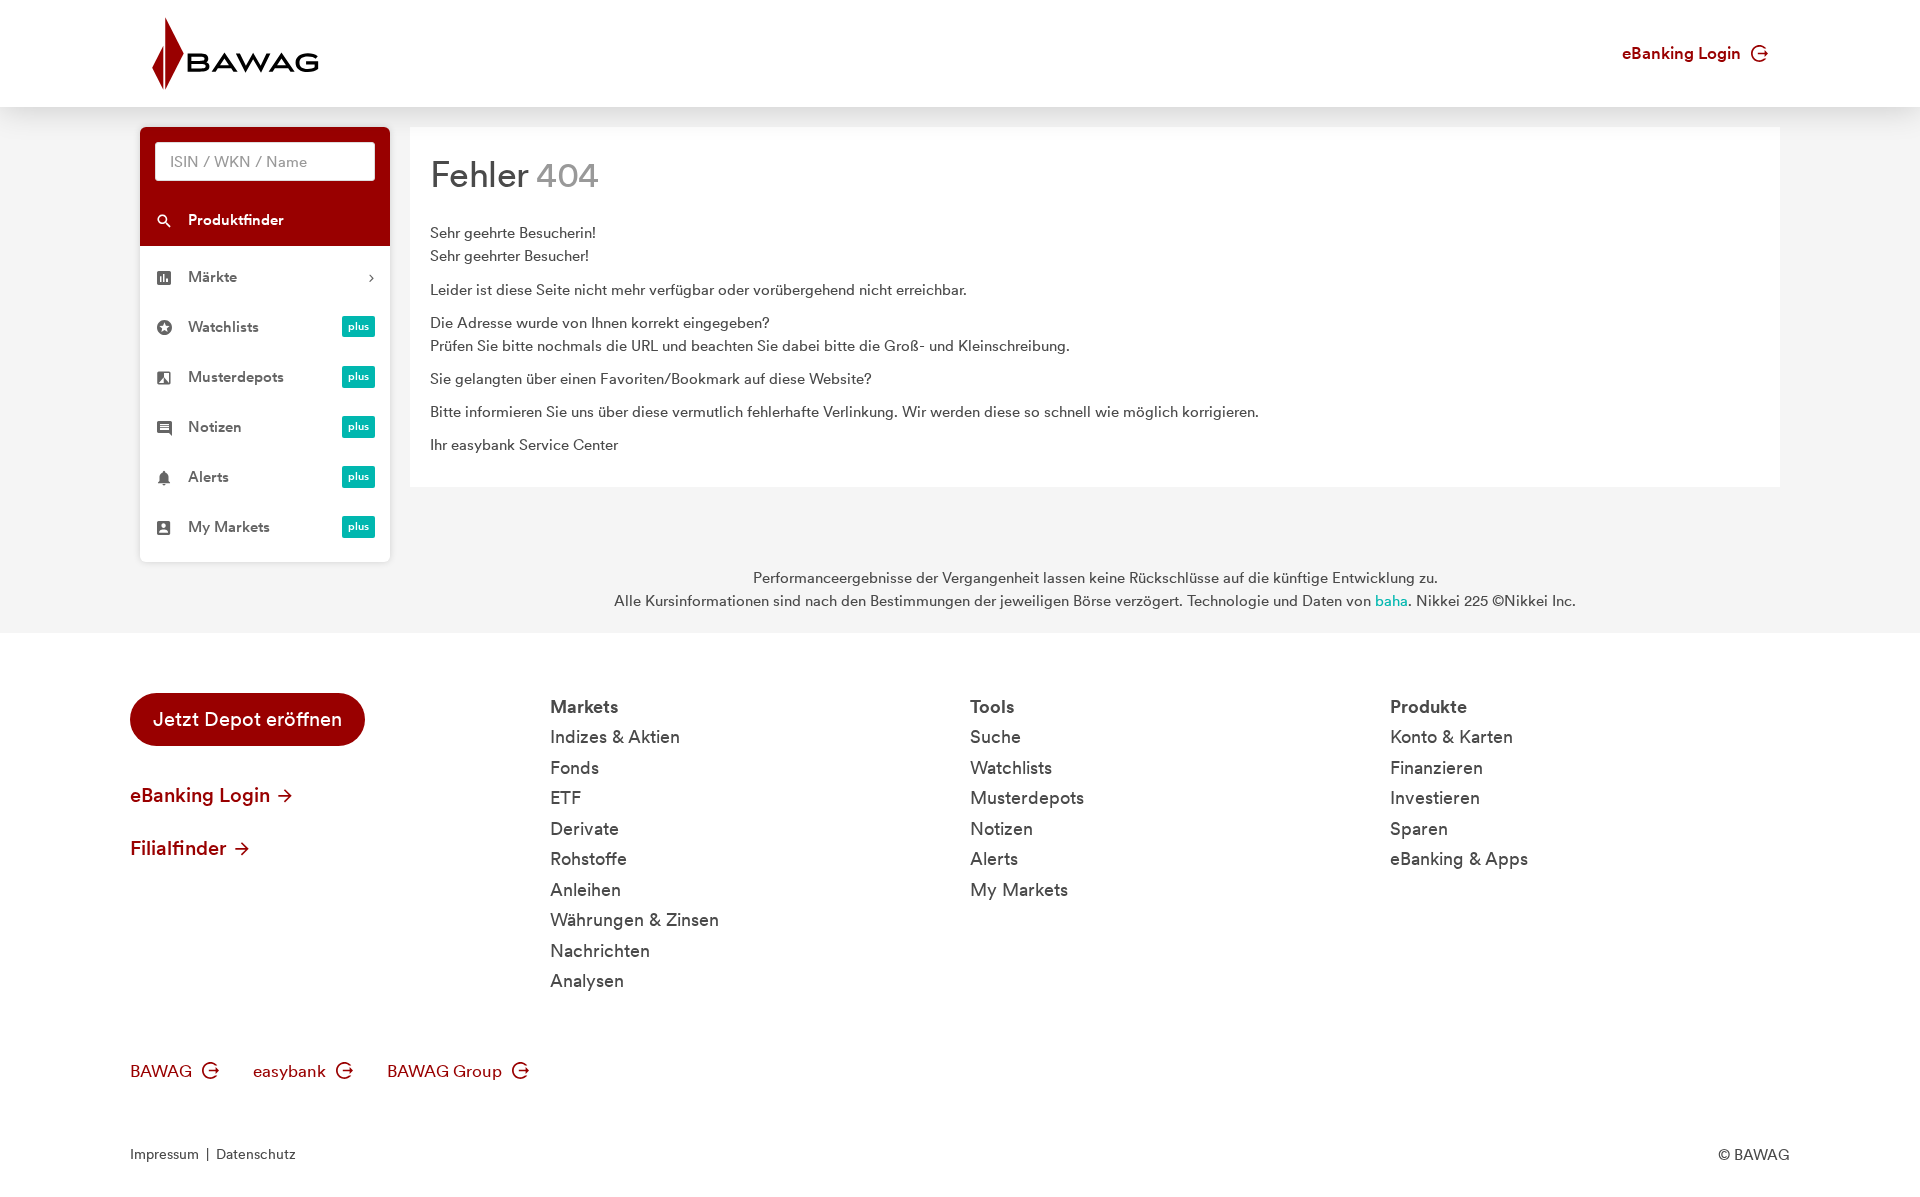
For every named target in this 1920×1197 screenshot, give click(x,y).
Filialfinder (181, 848)
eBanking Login (1683, 53)
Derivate (584, 828)
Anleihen (585, 889)
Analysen (587, 980)
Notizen (1001, 828)
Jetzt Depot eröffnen (247, 719)
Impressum (164, 1154)
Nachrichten (600, 950)
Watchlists (1011, 767)
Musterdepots (1027, 797)
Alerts (994, 858)
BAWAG (163, 1071)
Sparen (1419, 828)
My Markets (1019, 889)
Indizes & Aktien (615, 736)
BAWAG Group (446, 1071)
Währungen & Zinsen (634, 919)
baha (1391, 601)
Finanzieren (1436, 767)
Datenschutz (256, 1154)
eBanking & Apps (1459, 858)
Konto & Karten (1451, 736)
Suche (995, 736)
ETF (565, 797)
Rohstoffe (588, 858)
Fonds (574, 767)
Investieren (1435, 797)
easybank (291, 1071)
